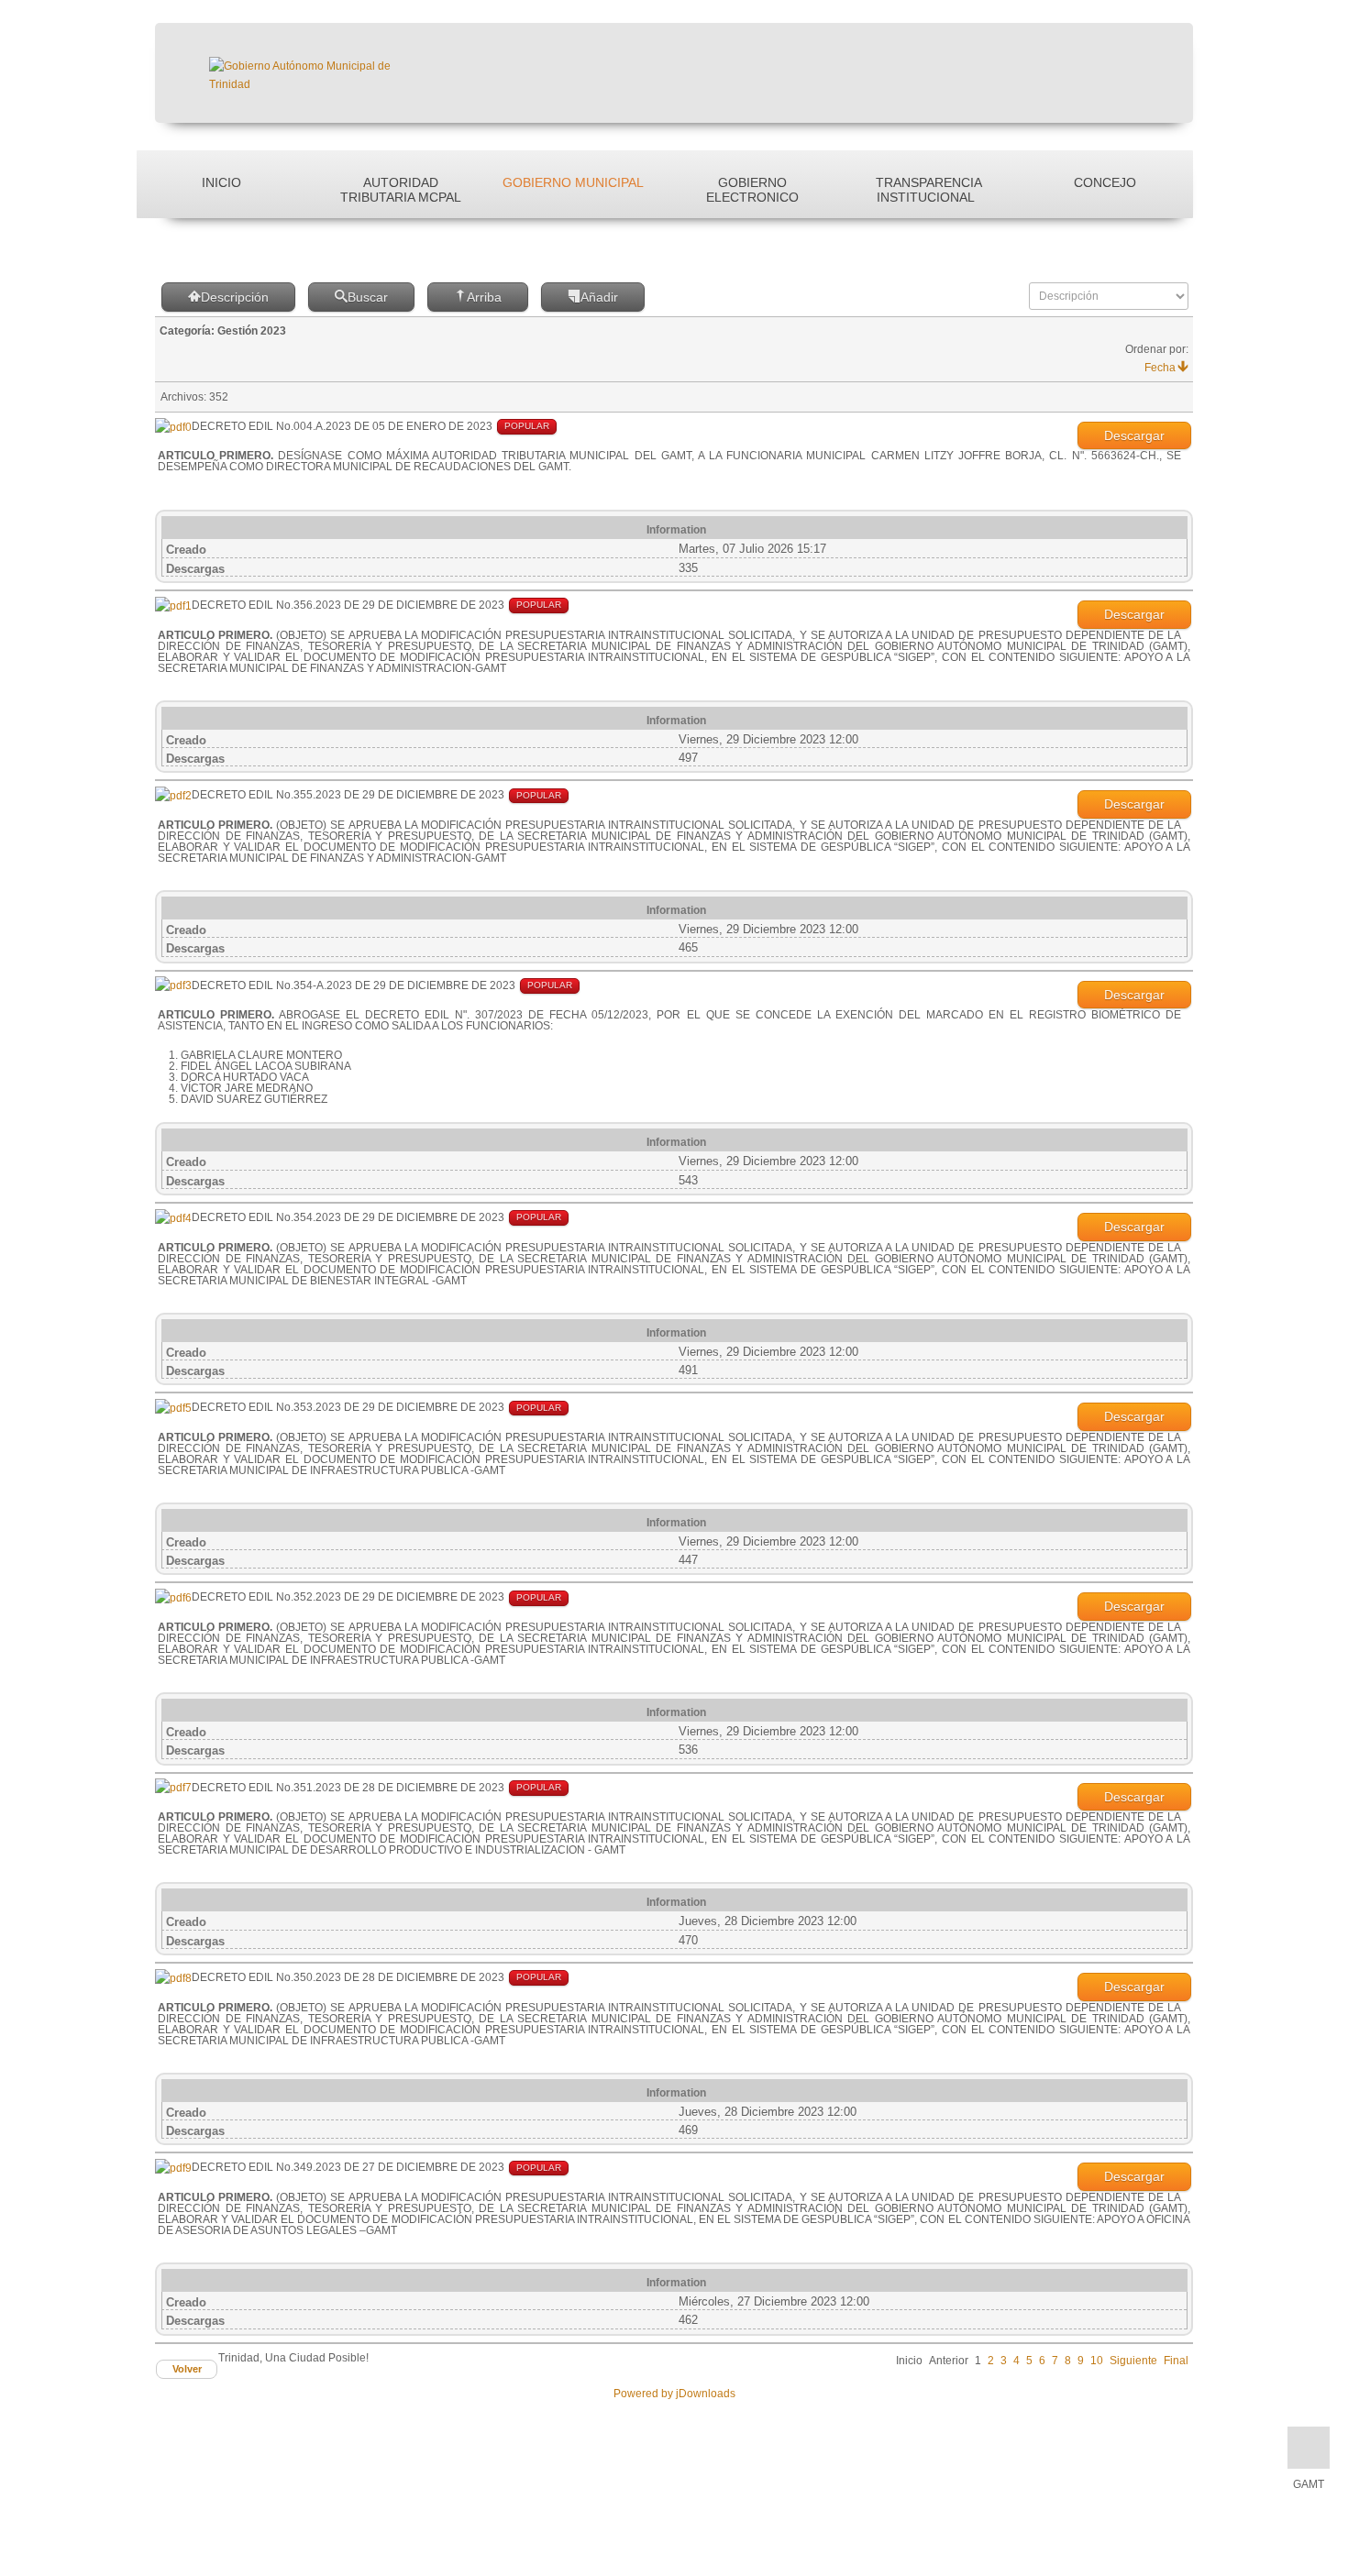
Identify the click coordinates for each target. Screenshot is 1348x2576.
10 (1097, 2361)
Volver (187, 2369)
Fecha (1160, 368)
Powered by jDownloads (674, 2394)
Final (1176, 2361)
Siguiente (1133, 2361)
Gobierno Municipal (573, 182)
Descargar (1134, 435)
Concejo (1105, 182)
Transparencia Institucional (929, 190)
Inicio (221, 182)
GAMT (1309, 2484)
